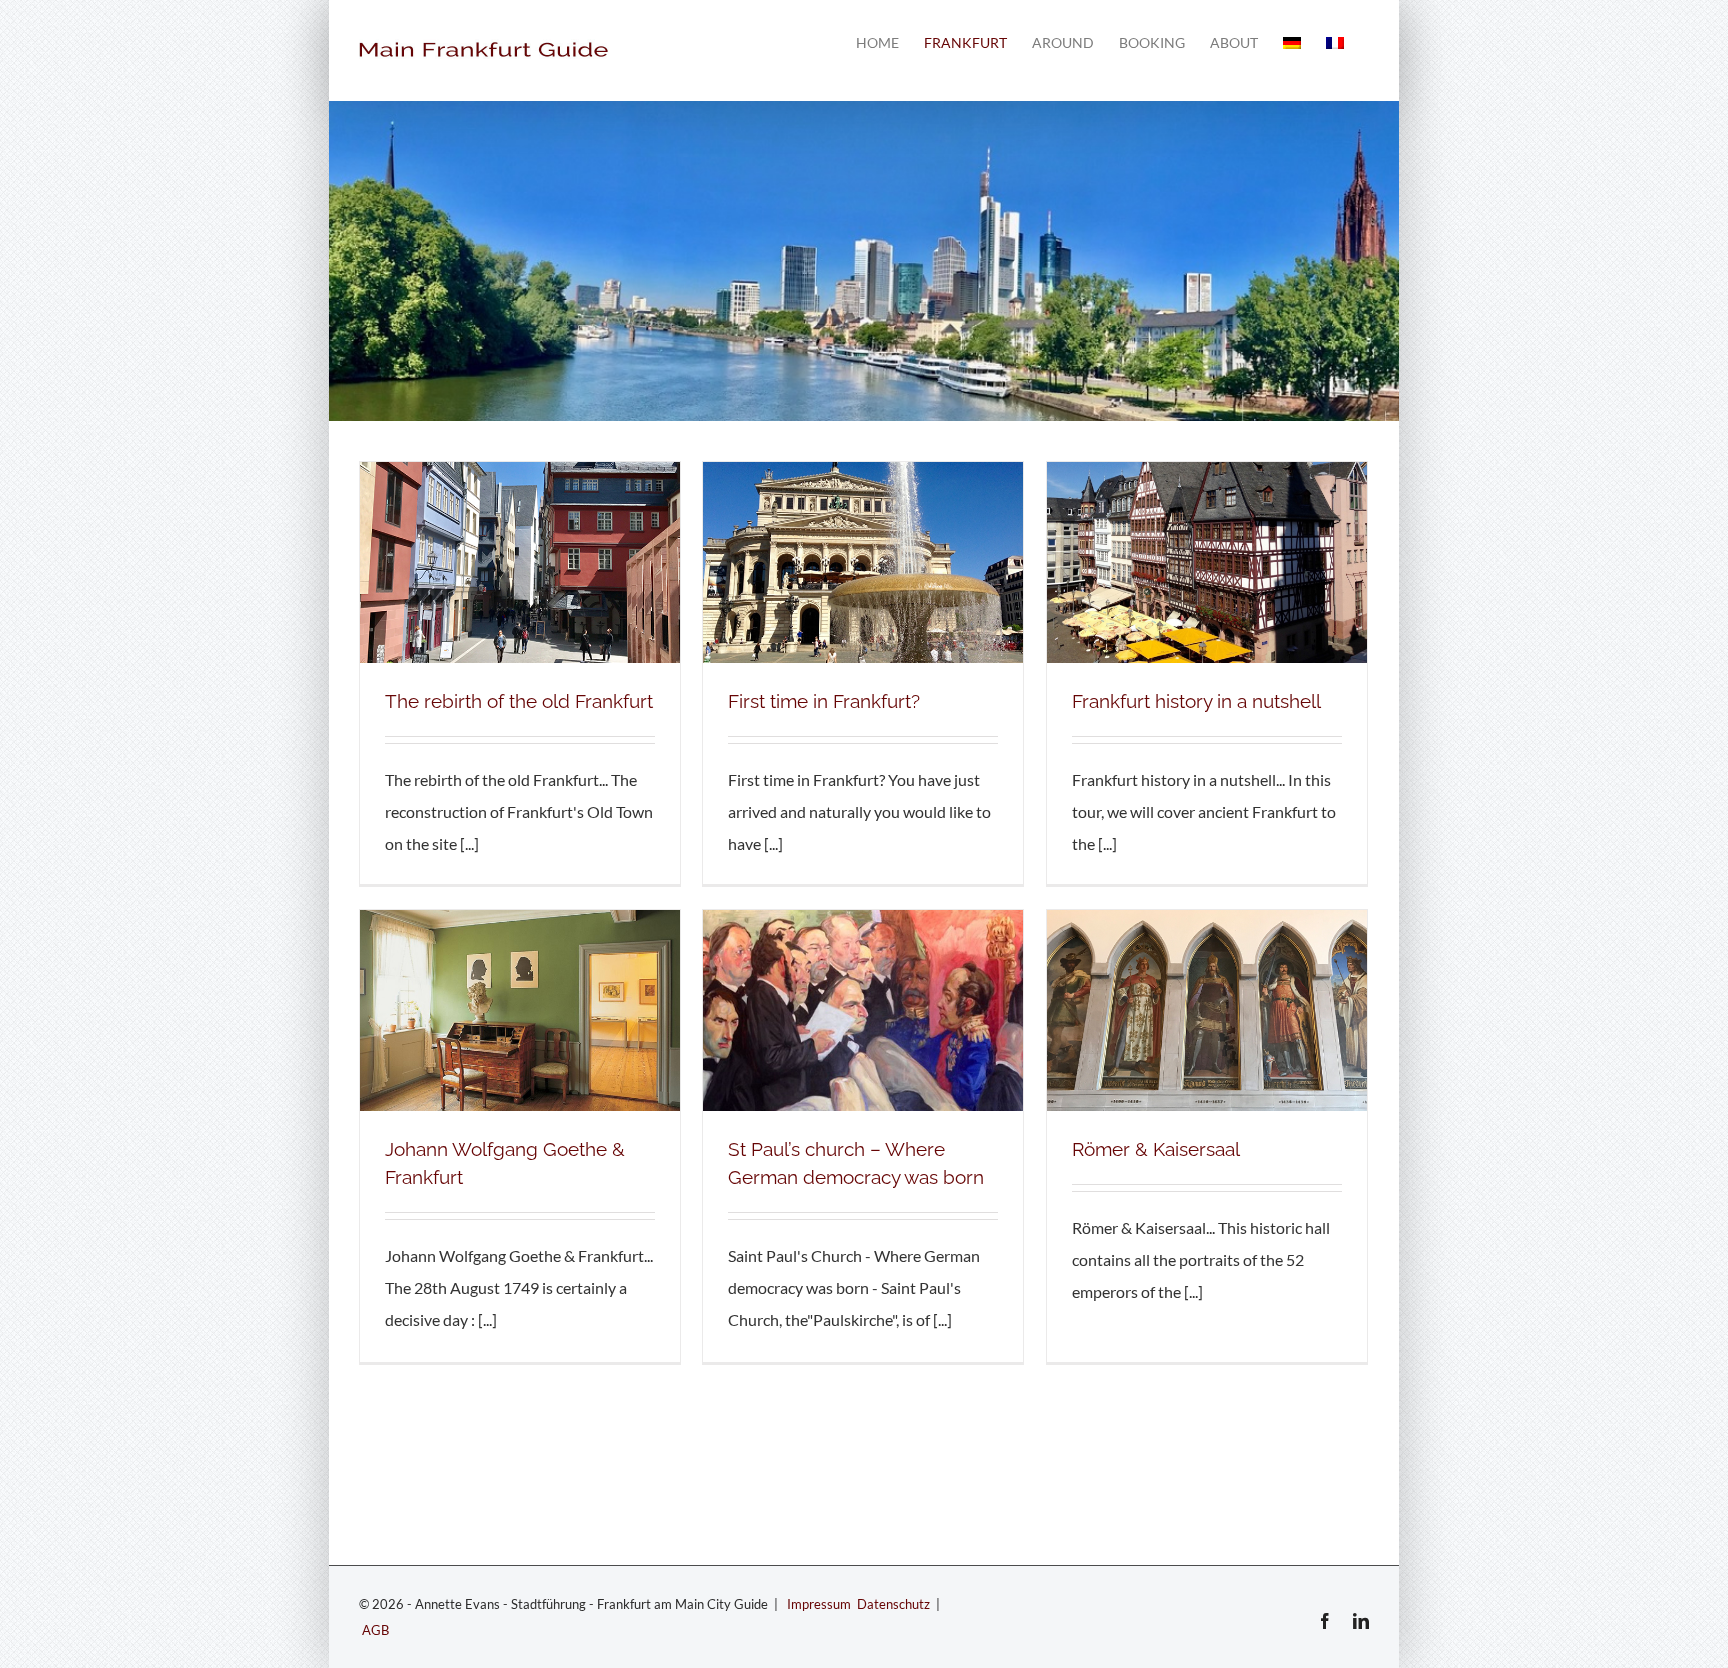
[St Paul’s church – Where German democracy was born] (863, 925)
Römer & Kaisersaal (1156, 1149)
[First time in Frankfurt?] (863, 477)
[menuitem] (1292, 42)
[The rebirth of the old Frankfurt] (520, 477)
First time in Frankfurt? (824, 701)
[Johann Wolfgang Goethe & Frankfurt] (520, 925)
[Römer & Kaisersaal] (1207, 925)
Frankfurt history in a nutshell (1196, 701)
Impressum (819, 1604)
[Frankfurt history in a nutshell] (1207, 477)
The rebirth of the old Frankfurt (519, 701)
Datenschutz (893, 1604)
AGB (375, 1630)
